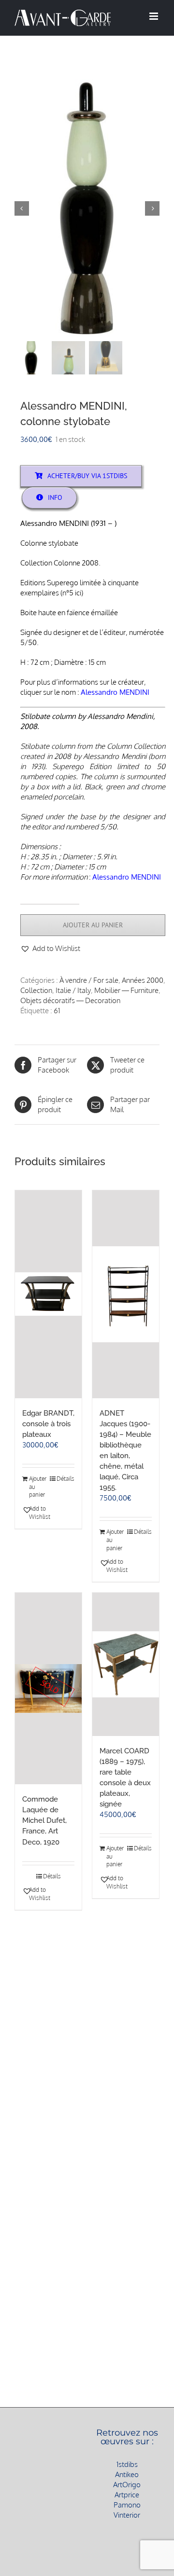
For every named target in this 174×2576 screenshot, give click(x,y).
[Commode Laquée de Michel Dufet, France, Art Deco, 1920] (48, 1688)
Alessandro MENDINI (115, 692)
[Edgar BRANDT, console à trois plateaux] (48, 1294)
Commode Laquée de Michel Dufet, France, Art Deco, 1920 (44, 1820)
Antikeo (127, 2474)
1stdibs (127, 2464)
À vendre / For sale (89, 980)
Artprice (127, 2495)
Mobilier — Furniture (126, 990)
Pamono (127, 2505)
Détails (65, 1479)
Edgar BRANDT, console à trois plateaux (48, 1424)
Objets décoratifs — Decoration (70, 1000)
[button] (50, 948)
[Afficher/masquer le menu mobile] (154, 16)
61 (57, 1011)
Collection (36, 990)
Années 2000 (143, 980)
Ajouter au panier (93, 925)
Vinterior (127, 2515)
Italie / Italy (73, 990)
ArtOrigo (127, 2485)
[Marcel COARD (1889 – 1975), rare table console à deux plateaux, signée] (126, 1664)
